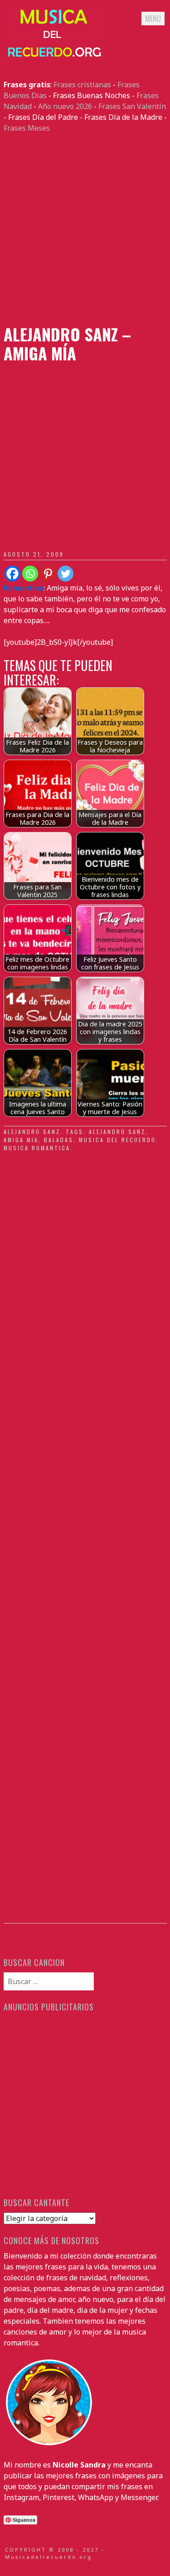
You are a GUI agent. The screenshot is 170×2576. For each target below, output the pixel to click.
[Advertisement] (85, 229)
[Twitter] (66, 574)
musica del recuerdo (117, 1140)
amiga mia (21, 1140)
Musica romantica (37, 1148)
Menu (153, 19)
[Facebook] (12, 574)
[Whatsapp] (30, 574)
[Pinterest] (48, 574)
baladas (59, 1140)
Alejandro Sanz (32, 1132)
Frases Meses (27, 128)
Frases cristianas (82, 85)
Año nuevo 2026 (65, 106)
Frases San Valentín (132, 106)
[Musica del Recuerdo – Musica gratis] (53, 57)
